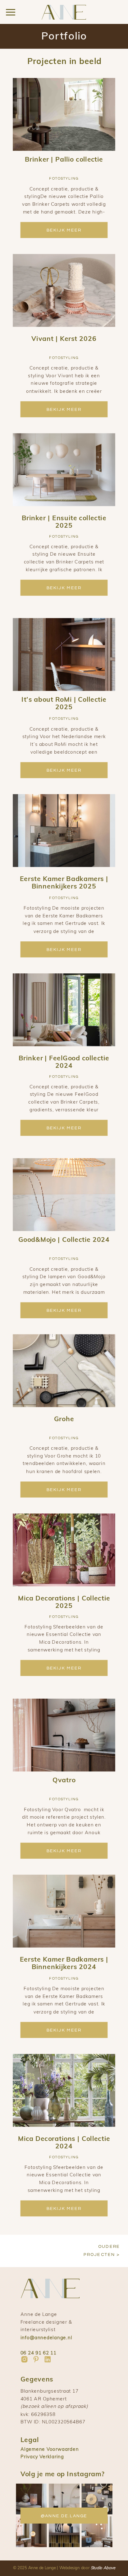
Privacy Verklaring (42, 2457)
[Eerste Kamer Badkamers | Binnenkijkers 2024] (64, 1911)
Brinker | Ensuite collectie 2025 (64, 521)
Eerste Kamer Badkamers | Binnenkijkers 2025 (64, 882)
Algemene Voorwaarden (50, 2449)
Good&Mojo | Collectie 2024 (64, 1240)
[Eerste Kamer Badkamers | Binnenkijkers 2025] (64, 831)
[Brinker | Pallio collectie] (64, 114)
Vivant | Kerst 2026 (64, 338)
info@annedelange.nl (46, 2337)
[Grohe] (64, 1371)
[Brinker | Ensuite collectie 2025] (64, 470)
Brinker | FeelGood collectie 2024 (64, 1062)
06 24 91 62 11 (39, 2352)
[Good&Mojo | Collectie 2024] (64, 1195)
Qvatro (64, 1780)
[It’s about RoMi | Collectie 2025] (64, 654)
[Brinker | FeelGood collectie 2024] (64, 1010)
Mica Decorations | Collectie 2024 (64, 2142)
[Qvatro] (64, 1735)
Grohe (64, 1419)
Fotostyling (64, 179)
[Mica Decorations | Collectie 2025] (64, 1550)
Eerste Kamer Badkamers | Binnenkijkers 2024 (64, 1963)
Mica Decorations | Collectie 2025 (64, 1602)
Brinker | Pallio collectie (64, 159)
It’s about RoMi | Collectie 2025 (64, 703)
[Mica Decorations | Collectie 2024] (64, 2090)
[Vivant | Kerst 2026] (64, 291)
